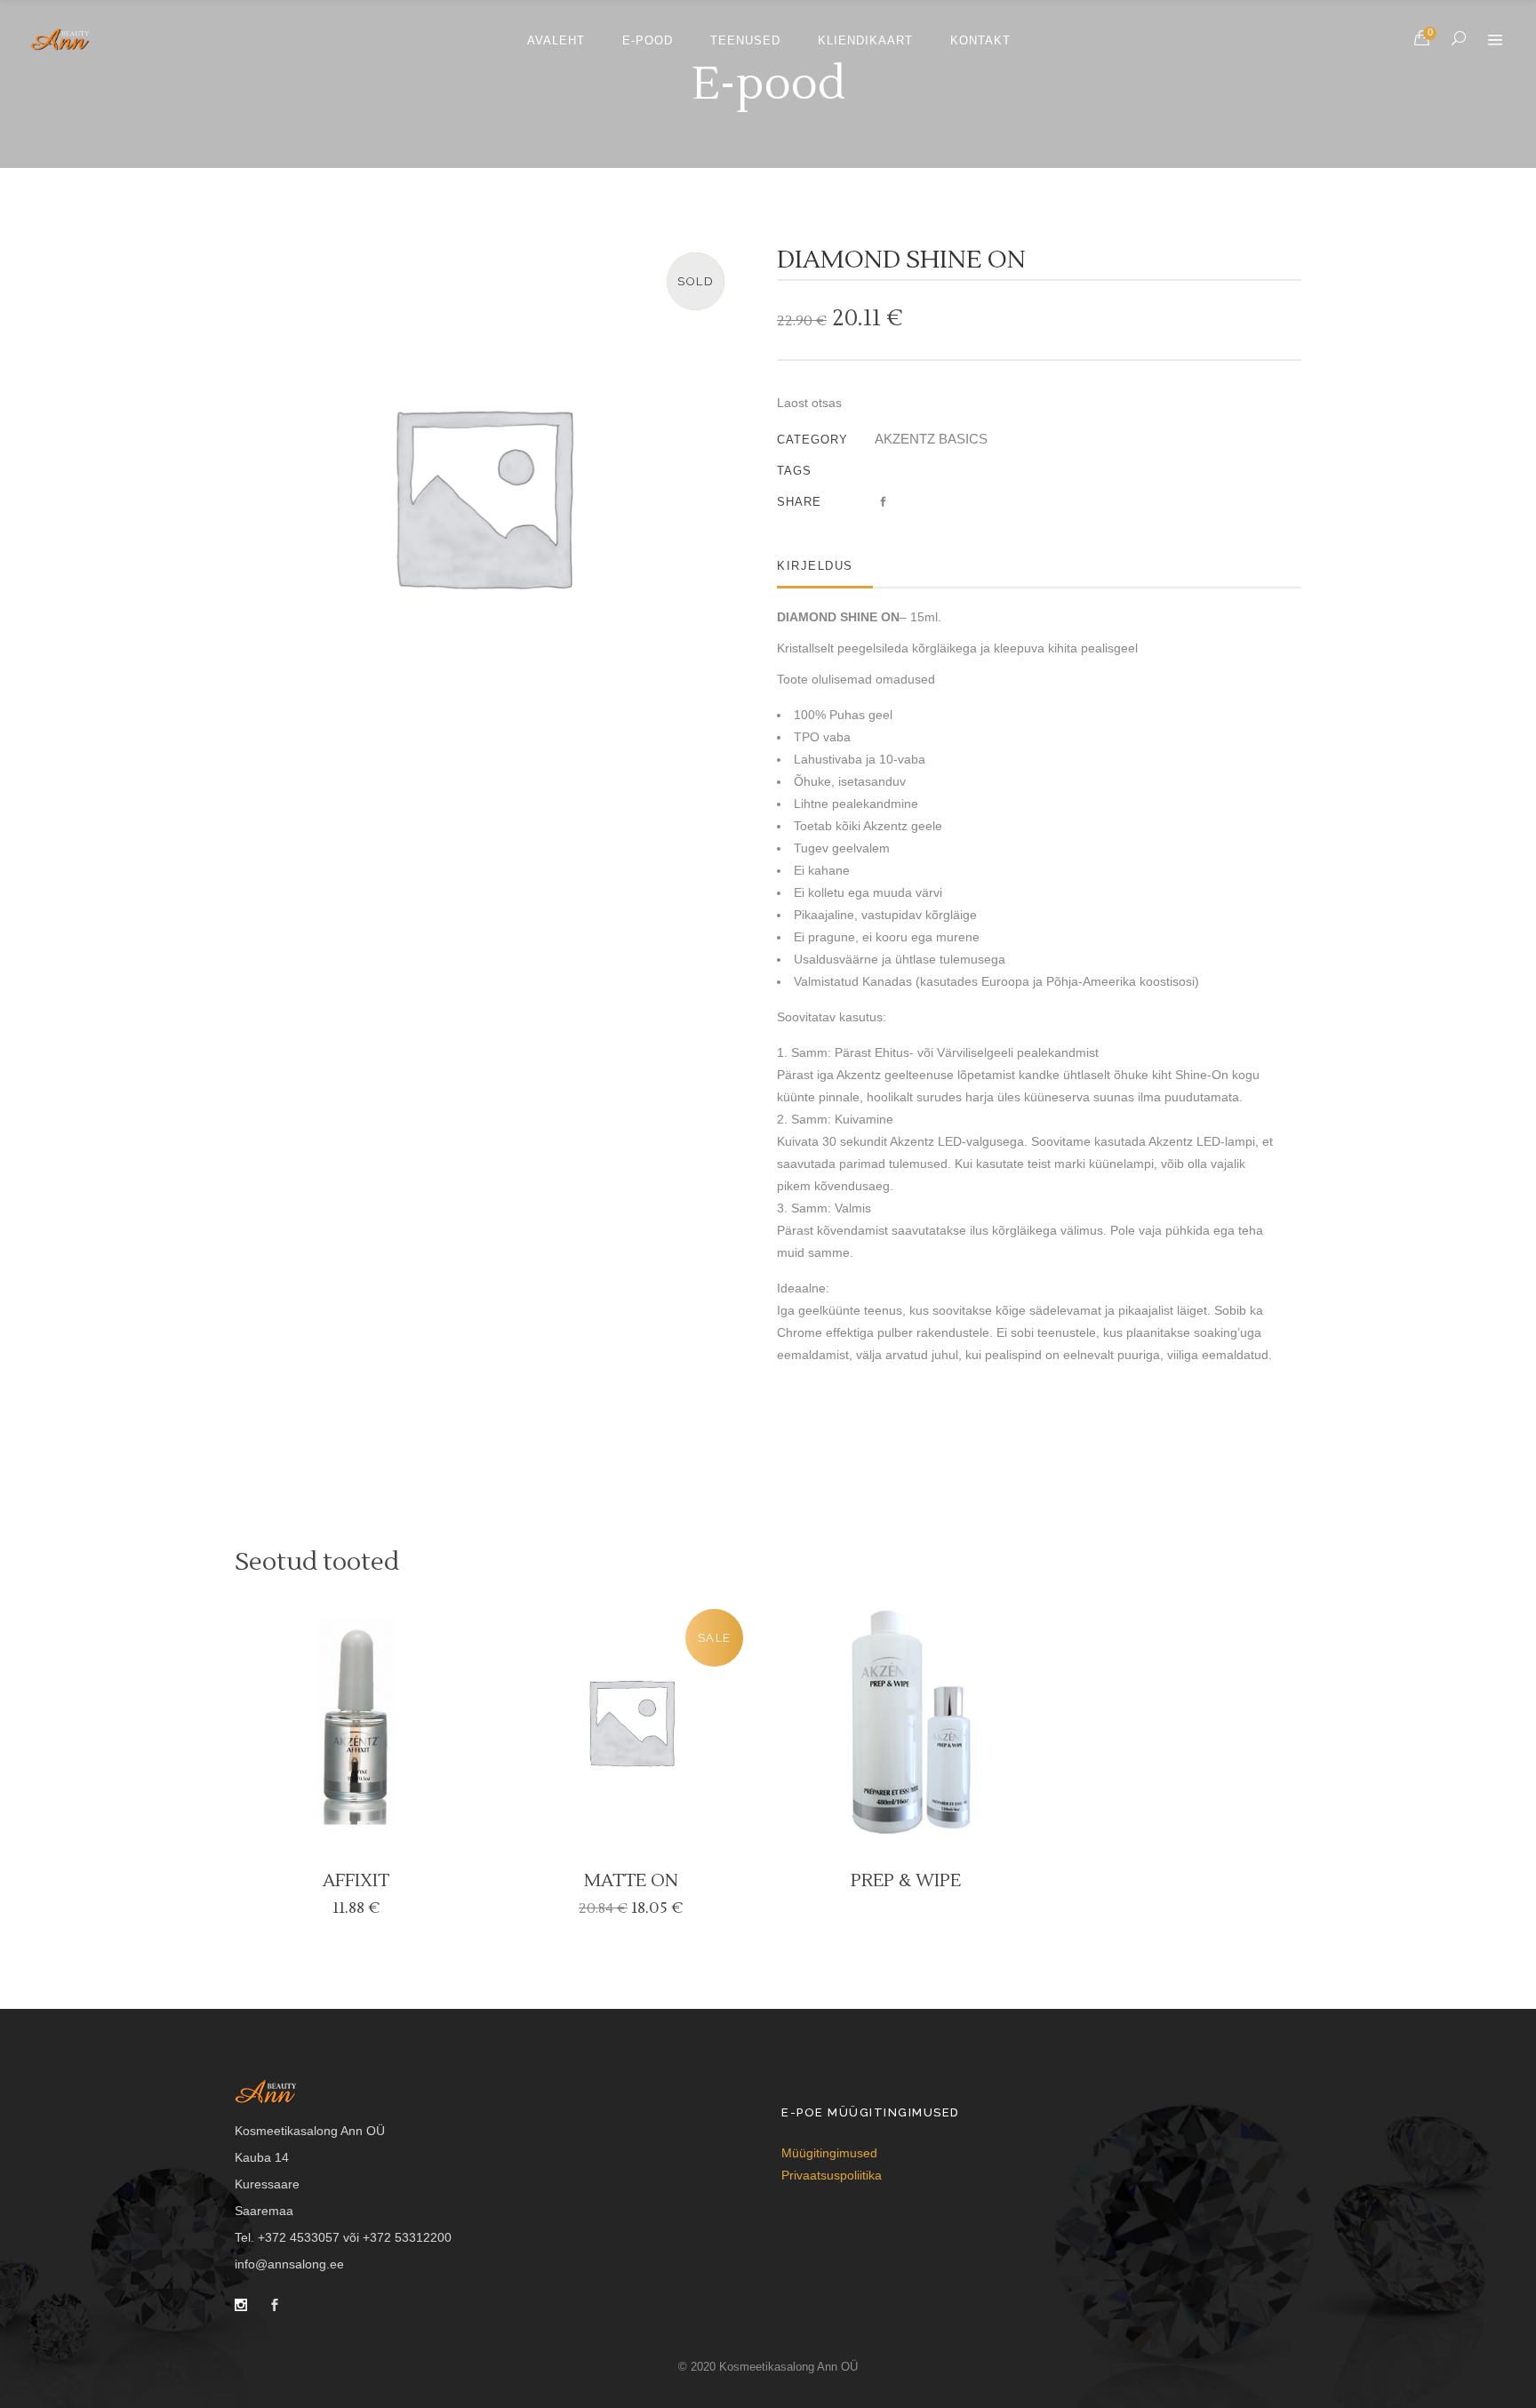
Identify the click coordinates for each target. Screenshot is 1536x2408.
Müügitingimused (829, 2153)
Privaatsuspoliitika (832, 2175)
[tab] (825, 566)
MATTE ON (631, 1881)
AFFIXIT (356, 1881)
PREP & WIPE (906, 1881)
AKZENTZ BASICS (931, 439)
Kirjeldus (815, 566)
